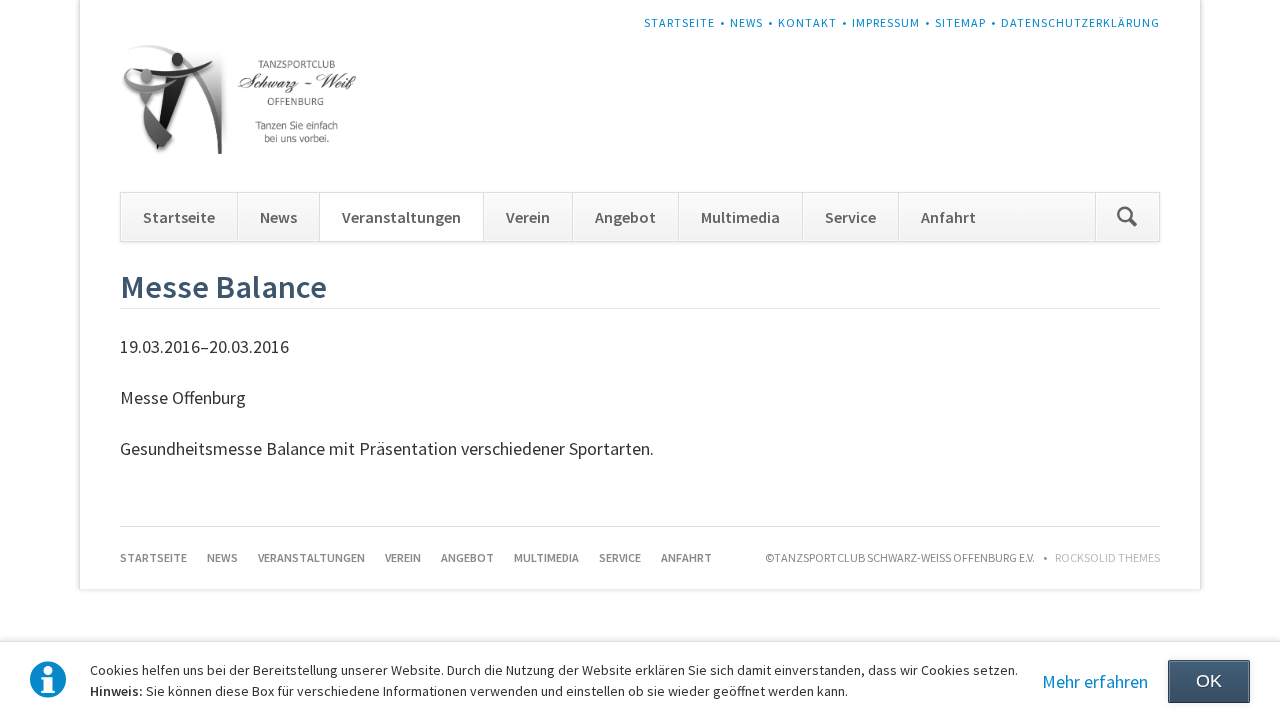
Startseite (679, 22)
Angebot (625, 217)
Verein (528, 217)
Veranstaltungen (401, 217)
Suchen (1127, 217)
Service (850, 217)
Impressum (886, 22)
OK (1209, 681)
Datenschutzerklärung (1080, 22)
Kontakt (807, 22)
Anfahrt (948, 217)
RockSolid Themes (1107, 557)
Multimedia (740, 217)
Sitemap (960, 22)
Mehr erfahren (1095, 681)
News (746, 22)
